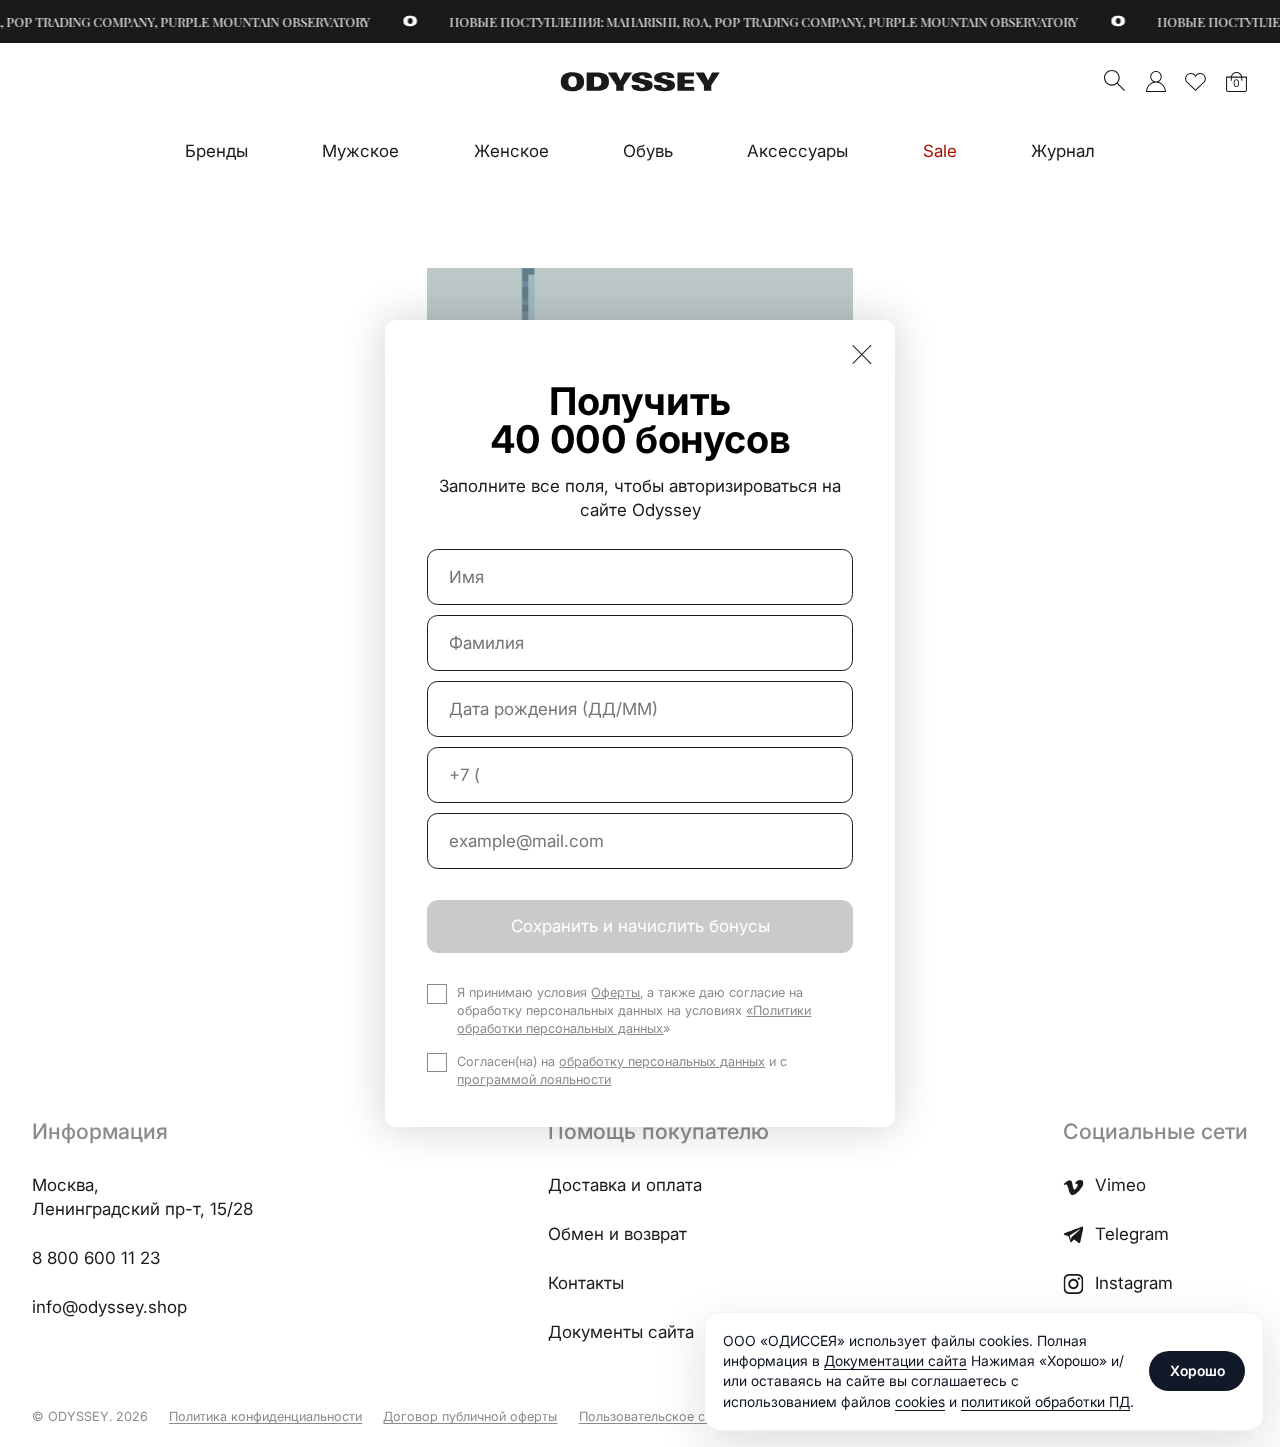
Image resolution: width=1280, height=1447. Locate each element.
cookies (920, 1401)
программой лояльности (534, 1079)
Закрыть (862, 354)
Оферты (615, 992)
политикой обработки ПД (1045, 1401)
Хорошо (1197, 1370)
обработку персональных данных (662, 1061)
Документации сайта (895, 1360)
